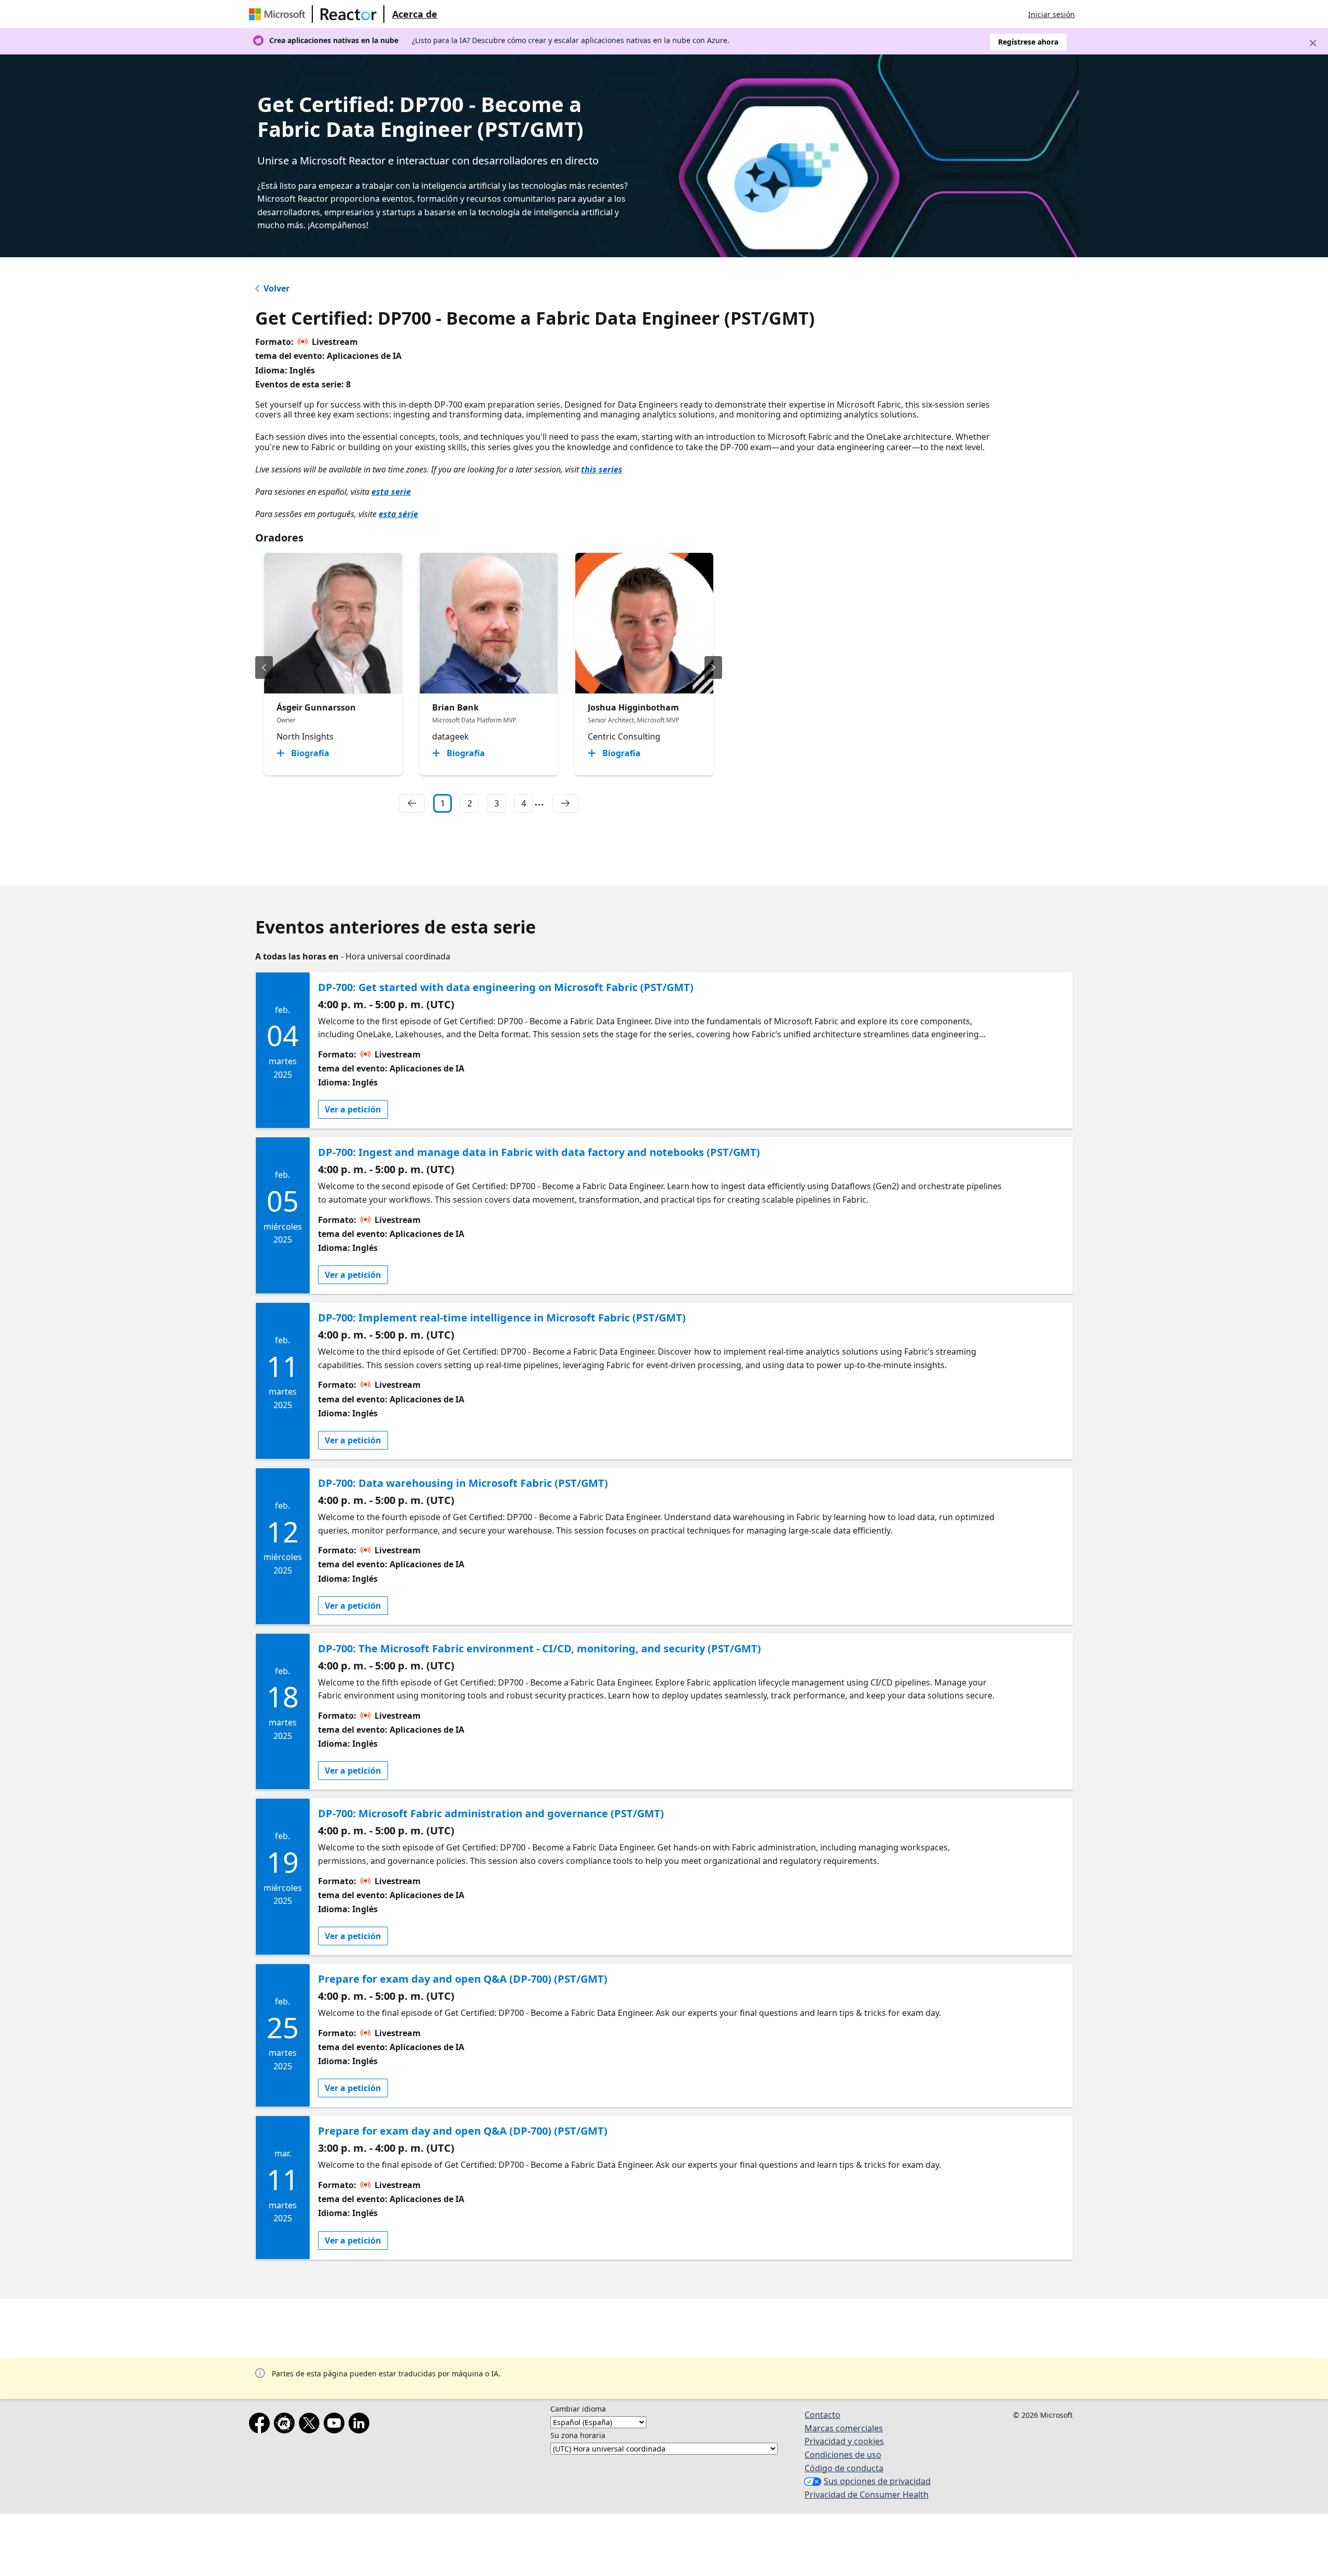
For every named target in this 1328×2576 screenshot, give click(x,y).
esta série (398, 514)
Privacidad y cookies (844, 2441)
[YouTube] (336, 2425)
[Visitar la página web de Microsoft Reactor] (349, 14)
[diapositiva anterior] (264, 667)
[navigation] (412, 803)
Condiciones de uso (843, 2455)
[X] (311, 2425)
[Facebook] (261, 2425)
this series (602, 469)
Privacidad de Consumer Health (867, 2495)
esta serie (391, 492)
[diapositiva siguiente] (713, 667)
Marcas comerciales (844, 2428)
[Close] (1313, 43)
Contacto (822, 2415)
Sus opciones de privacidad (877, 2481)
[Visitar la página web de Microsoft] (279, 14)
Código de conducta (844, 2468)
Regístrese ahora (1028, 42)
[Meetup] (286, 2425)
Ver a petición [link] (353, 1109)
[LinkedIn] (361, 2425)
